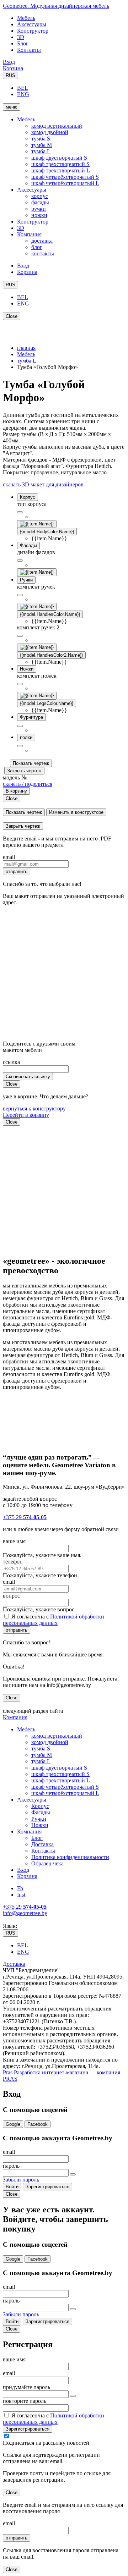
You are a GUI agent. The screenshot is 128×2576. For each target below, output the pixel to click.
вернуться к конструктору (34, 1108)
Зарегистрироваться (47, 2187)
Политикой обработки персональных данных (54, 1620)
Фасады (41, 1812)
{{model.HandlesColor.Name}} (50, 614)
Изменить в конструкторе (76, 812)
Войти (12, 2187)
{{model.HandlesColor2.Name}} (51, 655)
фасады (40, 202)
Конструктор (33, 31)
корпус (40, 196)
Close (12, 316)
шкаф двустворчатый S (59, 158)
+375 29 (25, 1517)
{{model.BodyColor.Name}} (47, 532)
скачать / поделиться (28, 784)
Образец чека (47, 1863)
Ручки (39, 1819)
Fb (20, 1888)
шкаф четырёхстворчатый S (65, 177)
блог (37, 247)
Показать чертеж (31, 763)
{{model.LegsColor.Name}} (47, 703)
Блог (23, 43)
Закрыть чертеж (24, 771)
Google (13, 2124)
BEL (23, 88)
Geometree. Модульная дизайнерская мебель (56, 6)
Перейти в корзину (26, 1115)
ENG (23, 94)
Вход (9, 62)
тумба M (42, 145)
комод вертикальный (57, 126)
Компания (29, 234)
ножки (39, 215)
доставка (42, 241)
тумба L (41, 151)
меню (12, 107)
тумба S (41, 139)
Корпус (40, 1806)
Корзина (13, 68)
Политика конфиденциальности (70, 1857)
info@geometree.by (25, 1913)
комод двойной (50, 132)
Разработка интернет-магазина (50, 2072)
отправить (17, 871)
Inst (21, 1895)
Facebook (38, 2124)
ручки (39, 209)
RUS (10, 75)
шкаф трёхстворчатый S (60, 164)
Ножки (40, 1825)
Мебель (26, 18)
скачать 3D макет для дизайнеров (43, 484)
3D (21, 37)
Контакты (29, 50)
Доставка (42, 1844)
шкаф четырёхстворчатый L (65, 183)
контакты (43, 253)
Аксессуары (32, 24)
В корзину (16, 791)
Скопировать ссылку (28, 1077)
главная (26, 348)
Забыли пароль (21, 2180)
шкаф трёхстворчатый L (61, 170)
